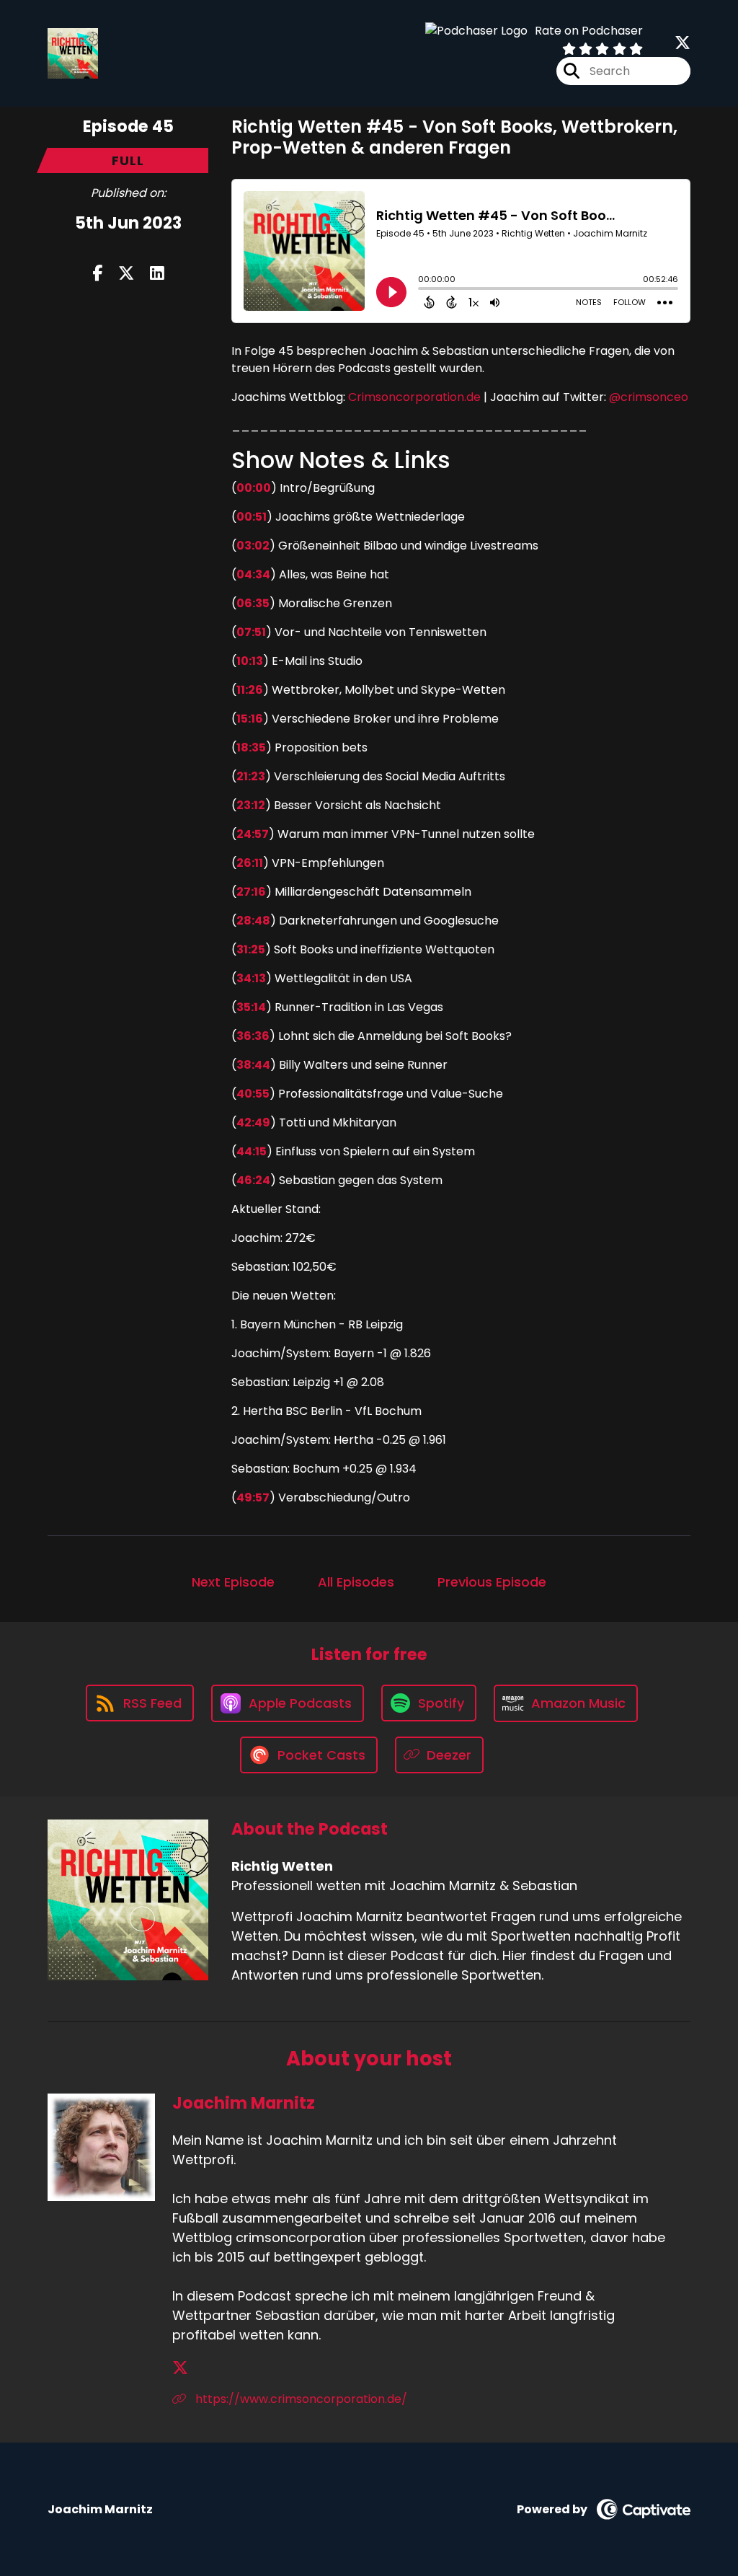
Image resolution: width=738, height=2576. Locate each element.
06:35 (253, 603)
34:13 (251, 978)
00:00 (254, 488)
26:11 (250, 863)
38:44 (253, 1065)
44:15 (252, 1151)
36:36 (253, 1036)
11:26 (250, 690)
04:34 (253, 574)
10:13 (250, 661)
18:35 (251, 747)
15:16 (250, 719)
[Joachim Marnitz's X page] (180, 2368)
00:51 (252, 517)
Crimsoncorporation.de (413, 397)
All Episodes (356, 1582)
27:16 (251, 892)
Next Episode (233, 1582)
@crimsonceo (649, 397)
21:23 (251, 776)
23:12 (251, 805)
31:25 (251, 949)
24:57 (253, 834)
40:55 (253, 1094)
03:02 (253, 546)
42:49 (253, 1122)
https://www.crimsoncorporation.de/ (300, 2399)
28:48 (253, 921)
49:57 (253, 1497)
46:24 (253, 1180)
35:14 (251, 1007)
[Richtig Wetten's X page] (683, 43)
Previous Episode (492, 1582)
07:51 (251, 632)
